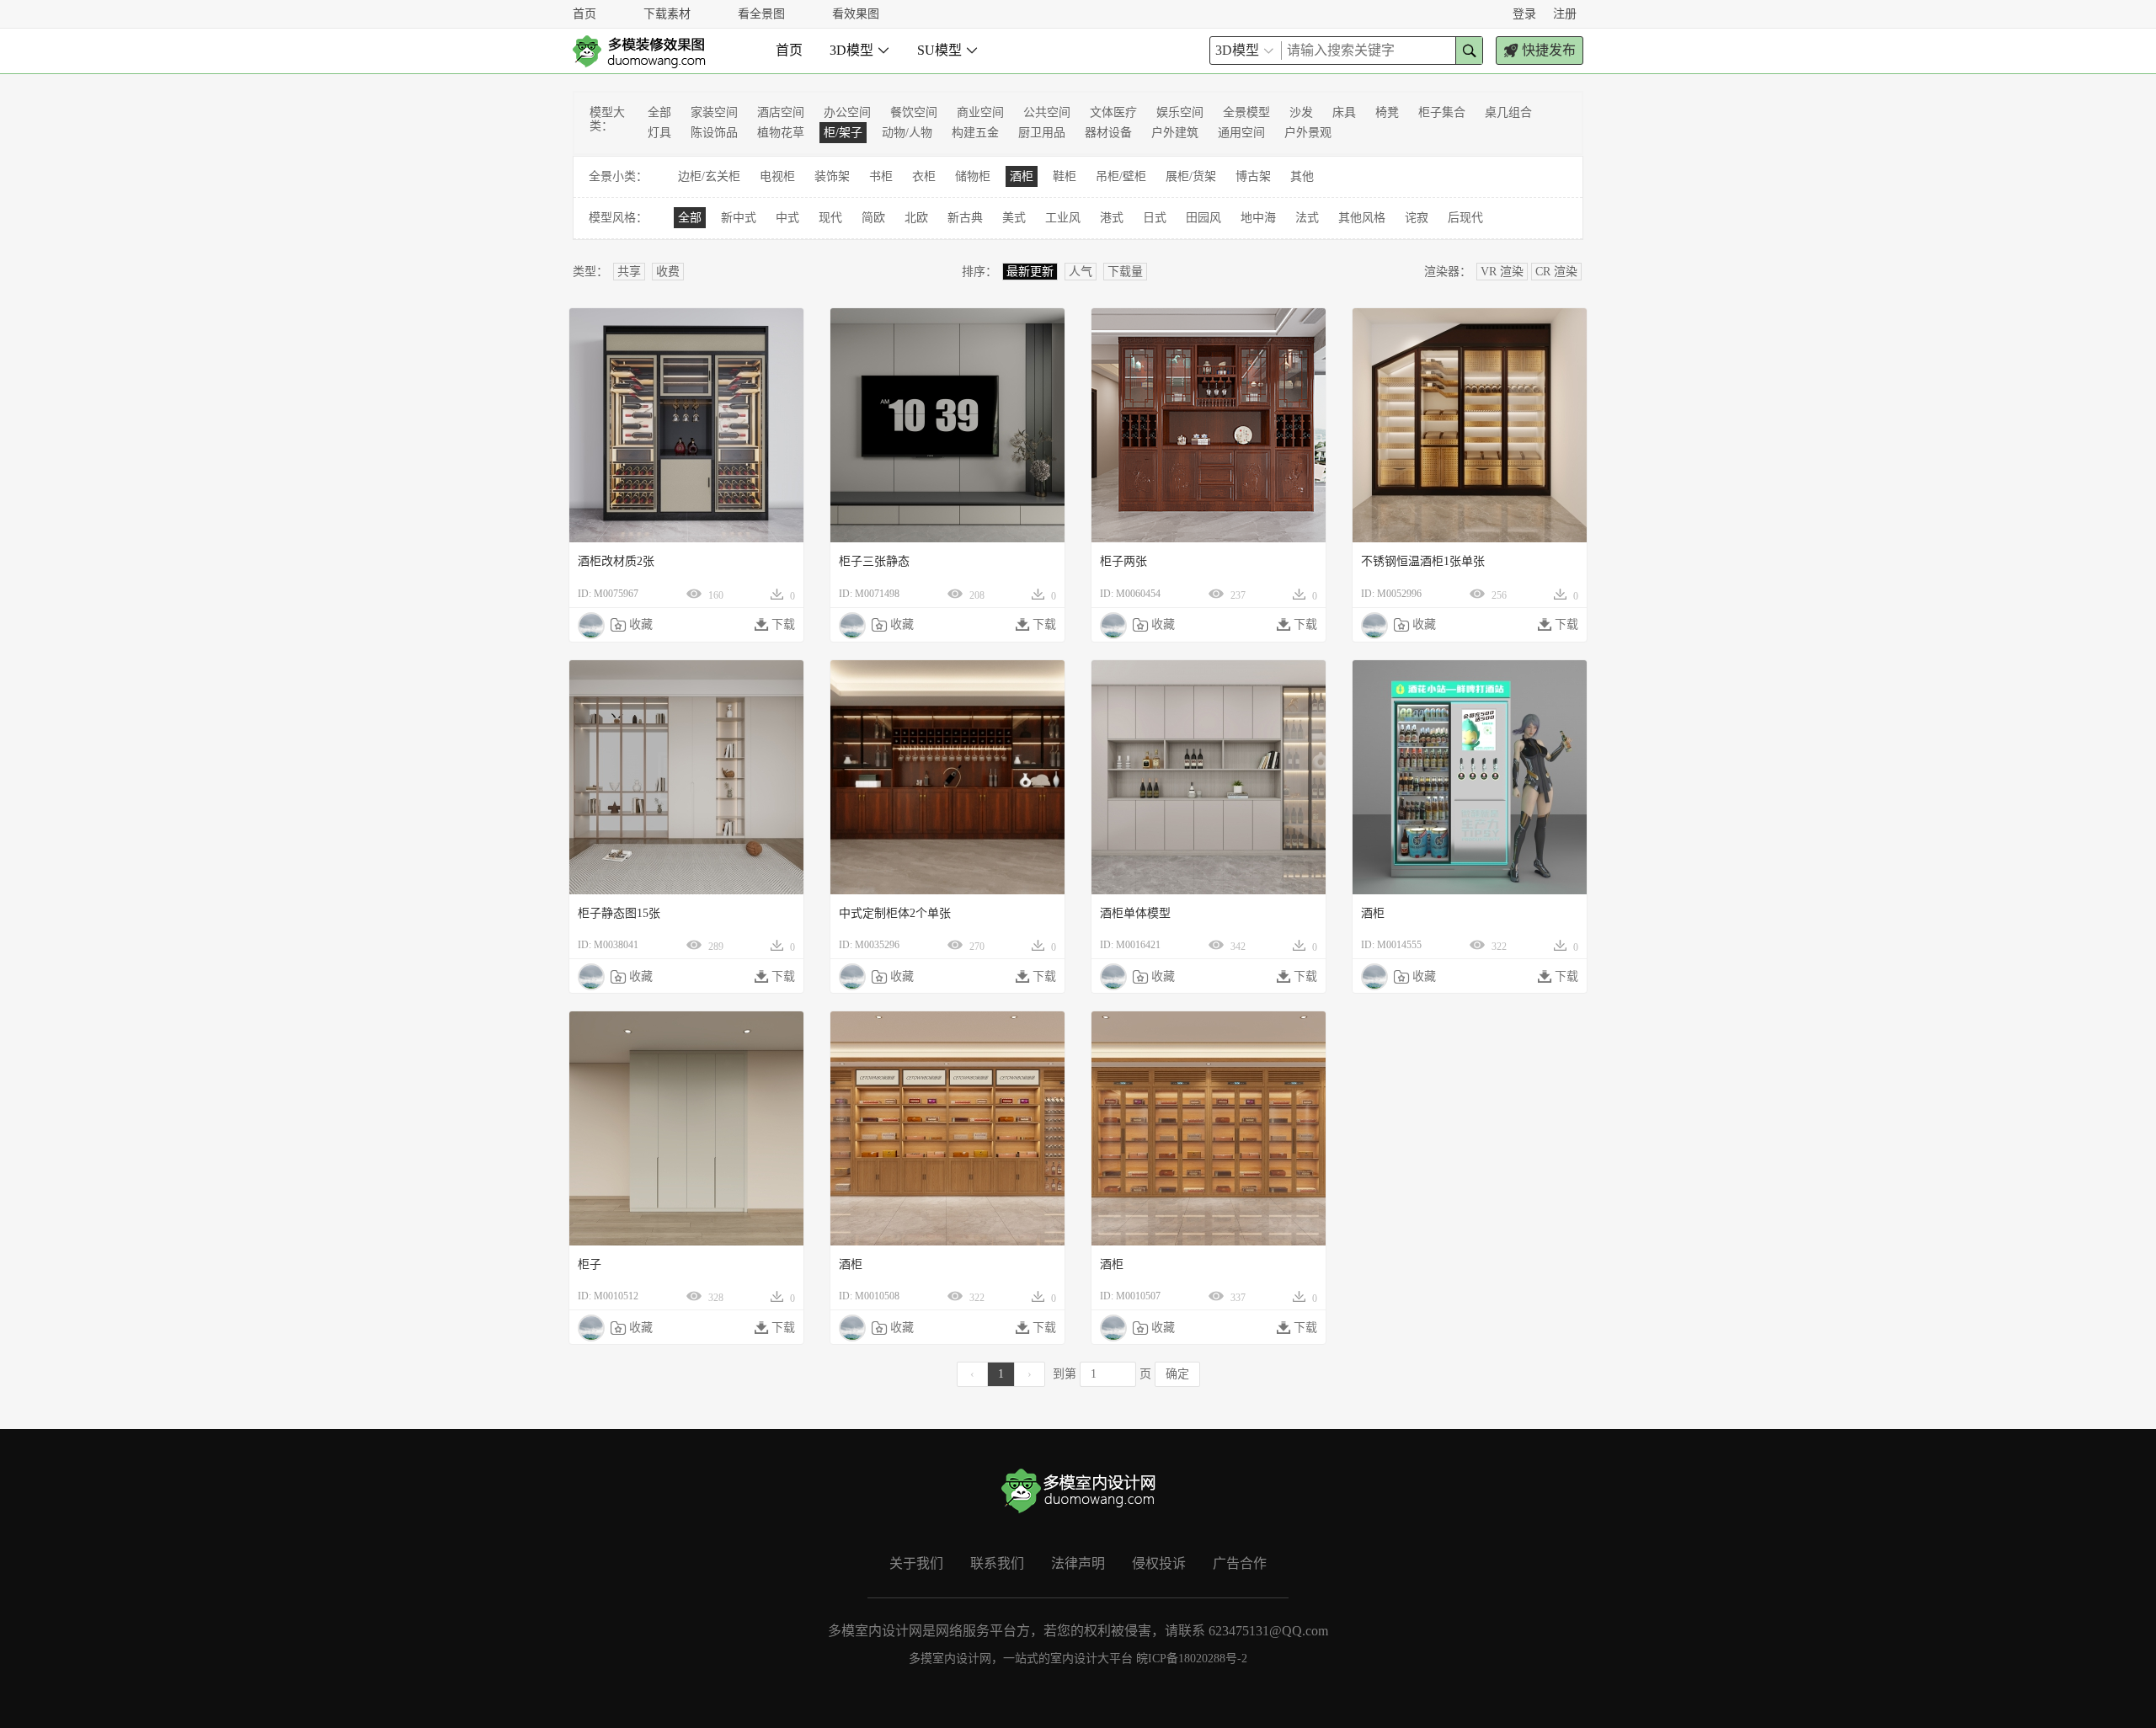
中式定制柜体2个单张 (895, 913)
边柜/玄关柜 (709, 176)
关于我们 (916, 1563)
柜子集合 (1442, 112)
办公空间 (847, 112)
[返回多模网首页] (639, 51)
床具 (1344, 112)
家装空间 (714, 112)
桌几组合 (1508, 112)
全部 (659, 112)
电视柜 (777, 176)
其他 (1302, 176)
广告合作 (1240, 1563)
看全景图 (761, 14)
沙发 (1301, 112)
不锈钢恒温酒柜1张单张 (1423, 561)
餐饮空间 (914, 112)
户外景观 (1308, 133)
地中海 (1258, 218)
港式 (1112, 218)
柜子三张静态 (874, 561)
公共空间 (1047, 112)
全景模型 (1246, 112)
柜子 (590, 1264)
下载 (775, 625)
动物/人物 (907, 133)
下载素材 (667, 14)
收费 (668, 272)
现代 (830, 218)
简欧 (873, 218)
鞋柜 (1065, 176)
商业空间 (980, 112)
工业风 (1063, 218)
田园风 (1203, 218)
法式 (1307, 218)
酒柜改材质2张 (616, 561)
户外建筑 (1175, 133)
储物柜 (973, 176)
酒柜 (1022, 176)
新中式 (739, 218)
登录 (1524, 14)
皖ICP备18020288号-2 (1192, 1659)
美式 (1014, 218)
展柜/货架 (1191, 176)
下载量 (1125, 272)
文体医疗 (1113, 112)
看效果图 (856, 14)
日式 (1155, 218)
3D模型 (860, 50)
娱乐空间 (1180, 112)
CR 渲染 (1556, 272)
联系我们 (997, 1563)
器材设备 (1108, 133)
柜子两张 (1123, 561)
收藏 (632, 625)
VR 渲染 (1502, 272)
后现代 (1465, 218)
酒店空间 (781, 112)
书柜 (881, 176)
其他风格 (1362, 218)
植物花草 (781, 133)
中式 (787, 218)
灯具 (659, 133)
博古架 (1253, 176)
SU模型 (948, 50)
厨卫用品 (1042, 133)
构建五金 (975, 133)
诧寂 (1417, 218)
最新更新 (1030, 272)
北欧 (916, 218)
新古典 (965, 218)
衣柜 (924, 176)
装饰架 (832, 176)
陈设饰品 (714, 133)
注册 (1565, 14)
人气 (1081, 272)
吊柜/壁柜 (1121, 176)
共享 (629, 272)
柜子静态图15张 (619, 913)
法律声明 (1078, 1563)
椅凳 (1387, 112)
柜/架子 (843, 133)
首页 (584, 14)
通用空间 (1241, 133)
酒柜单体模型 (1135, 913)
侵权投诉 (1159, 1563)
